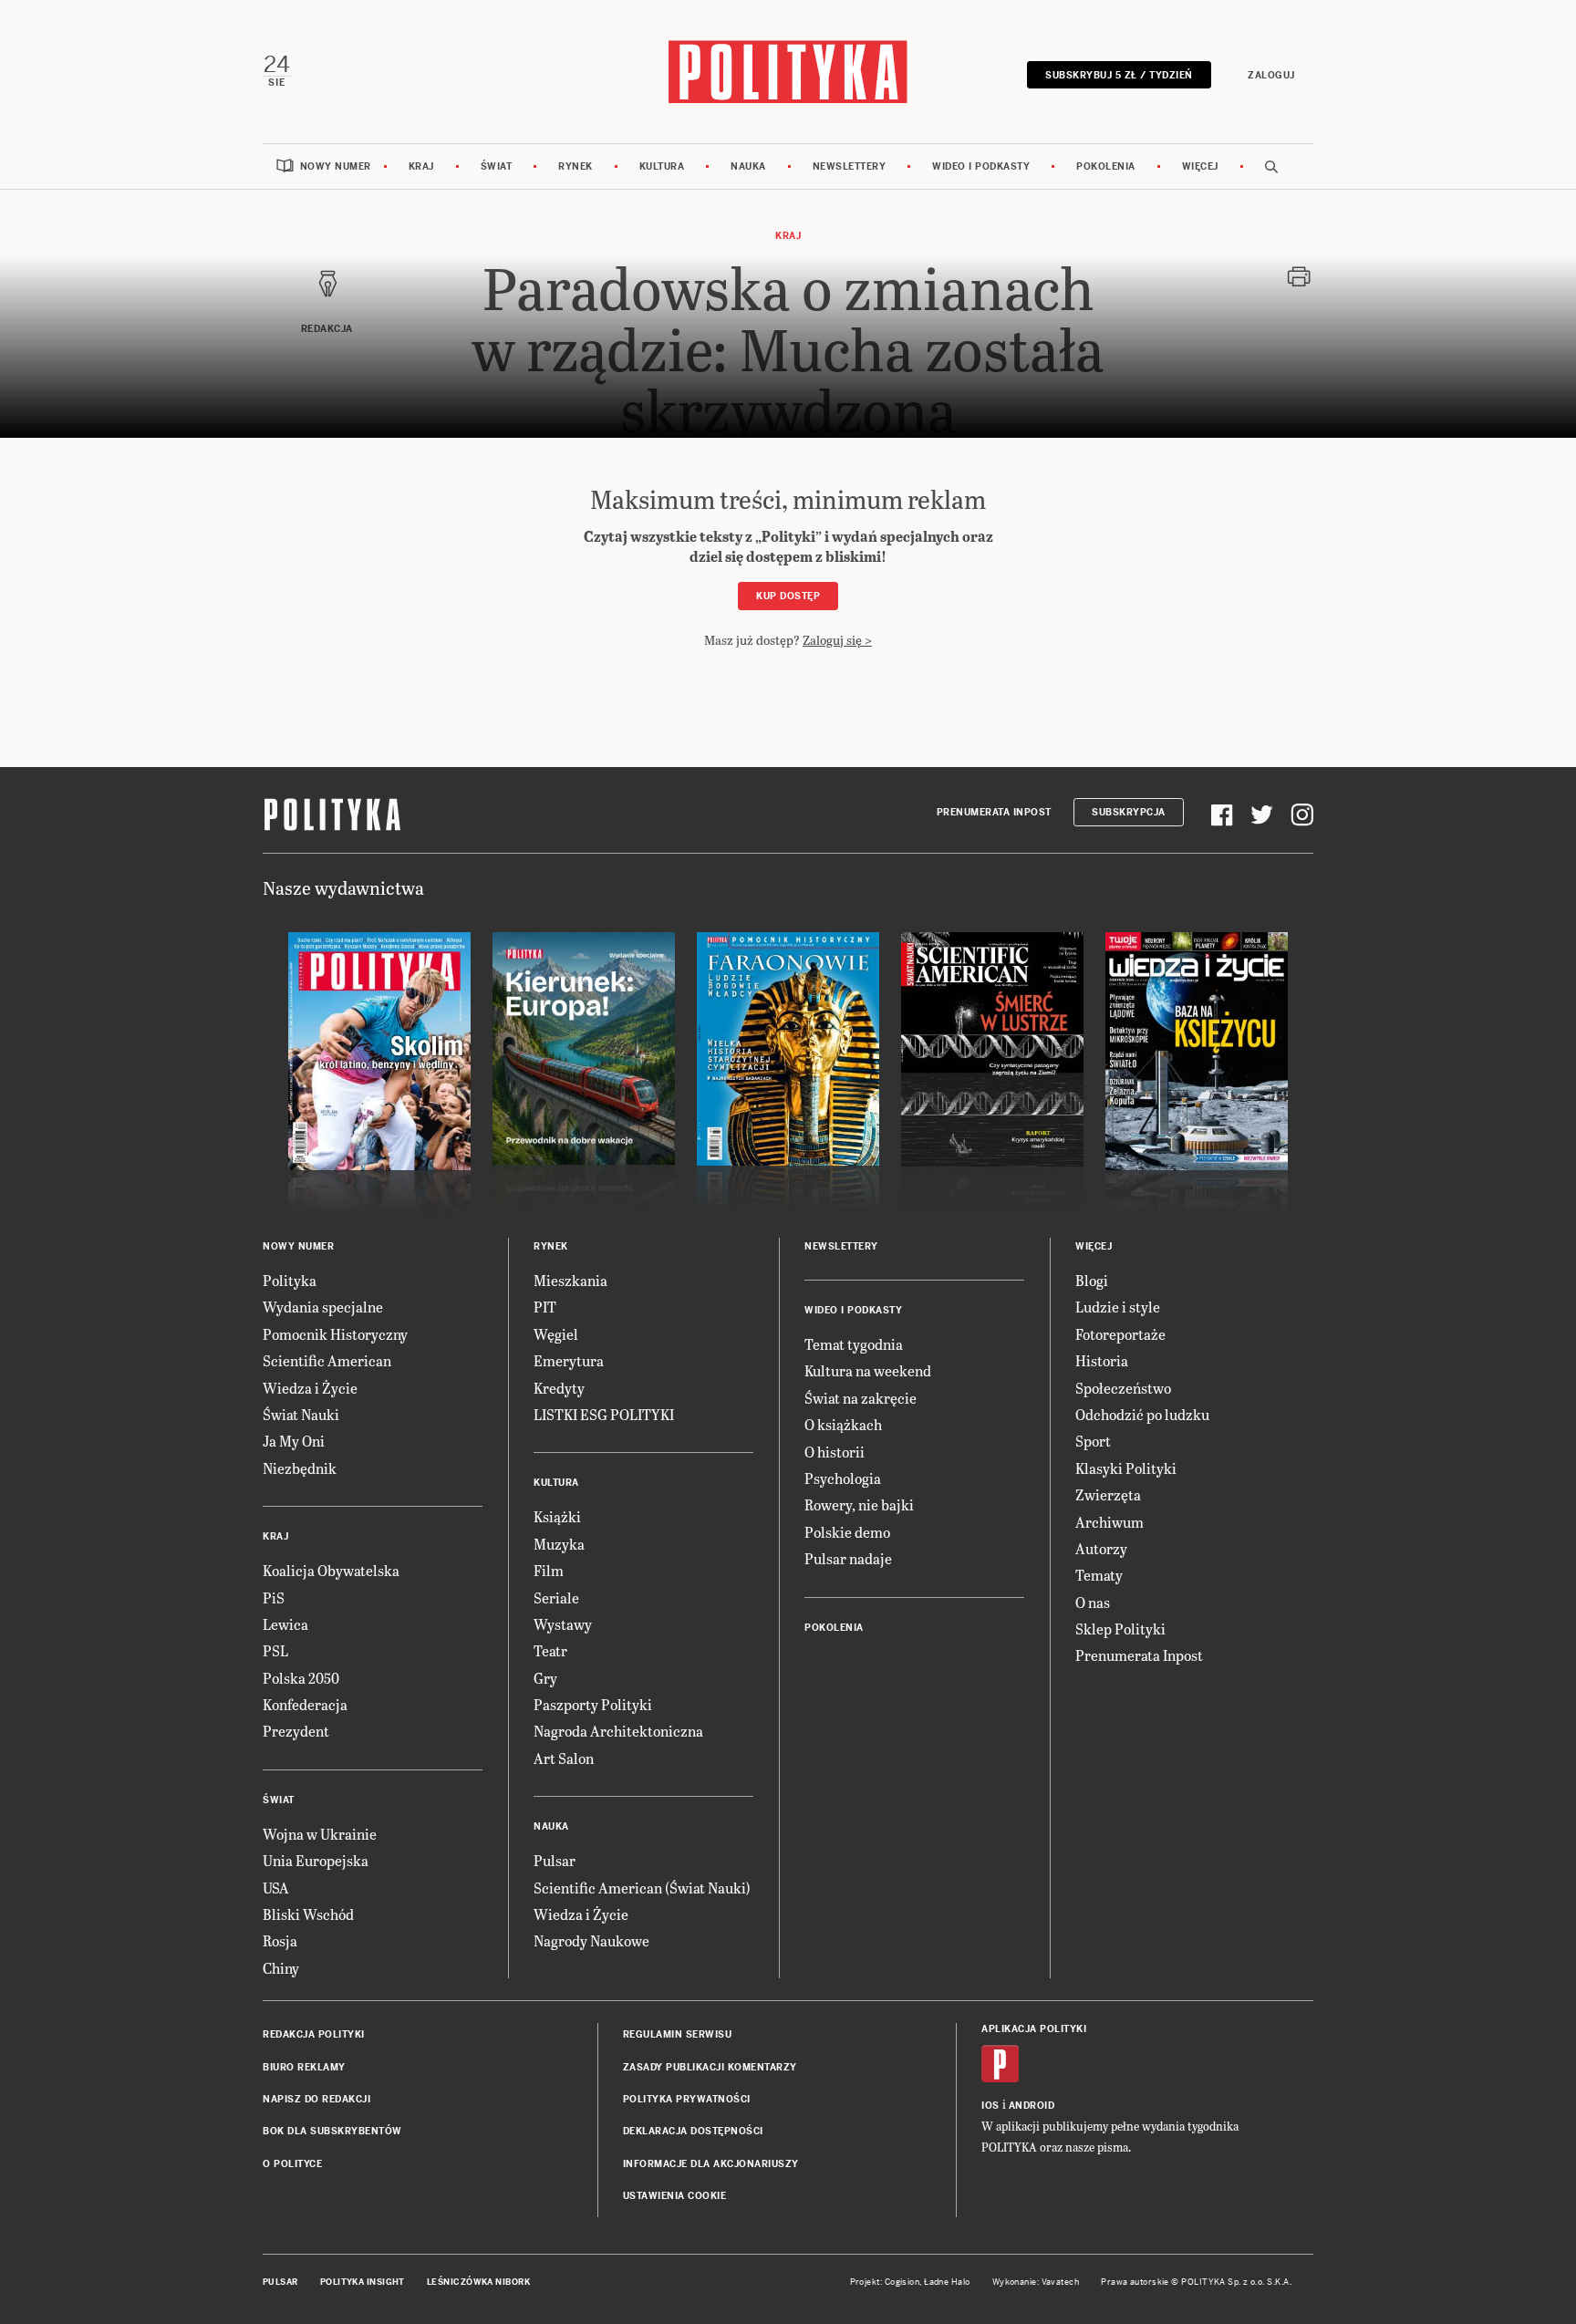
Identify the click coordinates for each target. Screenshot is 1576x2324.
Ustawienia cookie (675, 2196)
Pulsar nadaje (848, 1558)
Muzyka (559, 1544)
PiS (274, 1598)
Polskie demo (847, 1532)
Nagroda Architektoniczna (618, 1731)
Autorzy (1101, 1548)
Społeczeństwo (1123, 1388)
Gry (545, 1678)
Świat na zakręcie (861, 1398)
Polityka (290, 1280)
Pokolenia (1106, 166)
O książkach (843, 1424)
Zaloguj (1271, 75)
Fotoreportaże (1120, 1334)
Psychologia (843, 1478)
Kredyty (559, 1388)
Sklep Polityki (1120, 1629)
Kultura (662, 166)
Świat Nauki (301, 1414)
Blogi (1092, 1280)
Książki (557, 1516)
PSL (275, 1650)
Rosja (280, 1940)
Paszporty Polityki (593, 1704)
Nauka (748, 166)
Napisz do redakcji (316, 2099)
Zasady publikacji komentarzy (710, 2067)
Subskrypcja (1129, 812)
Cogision (902, 2282)
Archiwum (1109, 1522)
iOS (990, 2106)
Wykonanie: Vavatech (1036, 2282)
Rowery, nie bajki (859, 1504)
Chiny (281, 1968)
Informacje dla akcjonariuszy (711, 2164)
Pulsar (555, 1860)
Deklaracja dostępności (693, 2131)
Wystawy (563, 1624)
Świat (497, 166)
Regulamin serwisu (678, 2034)
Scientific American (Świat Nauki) (642, 1888)
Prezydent (296, 1731)
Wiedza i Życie (310, 1388)
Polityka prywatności (687, 2099)
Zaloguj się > (837, 640)
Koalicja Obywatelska (331, 1570)
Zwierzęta (1108, 1494)
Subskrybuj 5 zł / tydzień (1119, 75)
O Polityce (292, 2164)
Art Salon (564, 1758)
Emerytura (569, 1360)
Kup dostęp (788, 596)
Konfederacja (305, 1704)
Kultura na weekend (868, 1370)
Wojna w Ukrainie (320, 1834)
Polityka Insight (363, 2282)
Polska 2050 (301, 1678)
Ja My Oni (294, 1441)
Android (1032, 2106)
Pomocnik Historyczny (335, 1334)
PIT (545, 1307)
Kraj (421, 166)
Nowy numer (336, 166)
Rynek (575, 166)
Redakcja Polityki (314, 2034)
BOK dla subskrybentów (332, 2131)
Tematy (1099, 1575)
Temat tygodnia (854, 1344)
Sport (1093, 1441)
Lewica (285, 1624)
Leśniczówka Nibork (478, 2282)
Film (549, 1570)
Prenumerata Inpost (994, 812)
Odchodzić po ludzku (1142, 1414)
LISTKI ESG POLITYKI (604, 1414)
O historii (835, 1452)
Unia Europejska (316, 1860)
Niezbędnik (300, 1468)
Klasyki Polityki (1126, 1468)
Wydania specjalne (323, 1307)
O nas (1093, 1602)
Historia (1102, 1360)
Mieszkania (570, 1280)
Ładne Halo (947, 2282)
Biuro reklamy (304, 2067)
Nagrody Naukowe (591, 1940)
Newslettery (850, 166)
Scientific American (327, 1360)
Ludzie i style (1118, 1307)
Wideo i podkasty (981, 166)
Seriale (556, 1598)
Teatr (550, 1650)
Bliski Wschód (308, 1914)
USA (276, 1888)
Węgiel (556, 1334)
